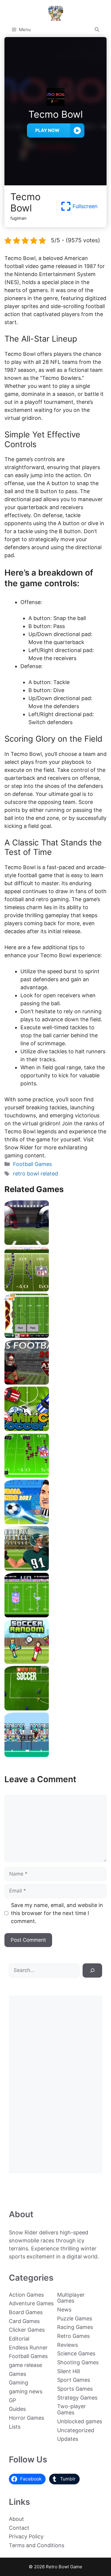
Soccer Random (56, 1662)
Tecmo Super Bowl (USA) (56, 1615)
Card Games (24, 2321)
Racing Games (75, 2327)
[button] (97, 30)
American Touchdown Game (56, 1755)
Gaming (18, 2383)
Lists (15, 2427)
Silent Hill (69, 2371)
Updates (68, 2439)
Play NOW (47, 130)
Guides (17, 2409)
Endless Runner (28, 2348)
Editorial (19, 2339)
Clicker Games (27, 2330)
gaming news (26, 2391)
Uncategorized (76, 2430)
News (64, 2310)
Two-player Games (71, 2409)
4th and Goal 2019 (55, 1243)
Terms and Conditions (37, 2545)
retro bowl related (36, 1174)
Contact (19, 2528)
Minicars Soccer (56, 1429)
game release (25, 2365)
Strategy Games (77, 2398)
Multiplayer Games (71, 2298)
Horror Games (26, 2418)
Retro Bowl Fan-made (56, 1336)
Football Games (32, 1164)
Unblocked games (80, 2421)
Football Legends (56, 1522)
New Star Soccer (56, 1708)
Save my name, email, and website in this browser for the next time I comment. (57, 1913)
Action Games (26, 2295)
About (16, 2519)
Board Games (26, 2312)
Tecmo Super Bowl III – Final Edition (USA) (56, 1475)
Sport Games (74, 2380)
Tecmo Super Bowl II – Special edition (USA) (55, 1289)
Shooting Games (78, 2362)
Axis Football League (56, 1382)
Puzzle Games (75, 2318)
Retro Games (73, 2336)
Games (17, 2374)
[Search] (92, 1970)
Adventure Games (31, 2303)
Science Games (76, 2353)
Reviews (67, 2345)
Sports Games (75, 2389)
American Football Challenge (56, 1569)
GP (12, 2400)
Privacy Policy (26, 2536)
